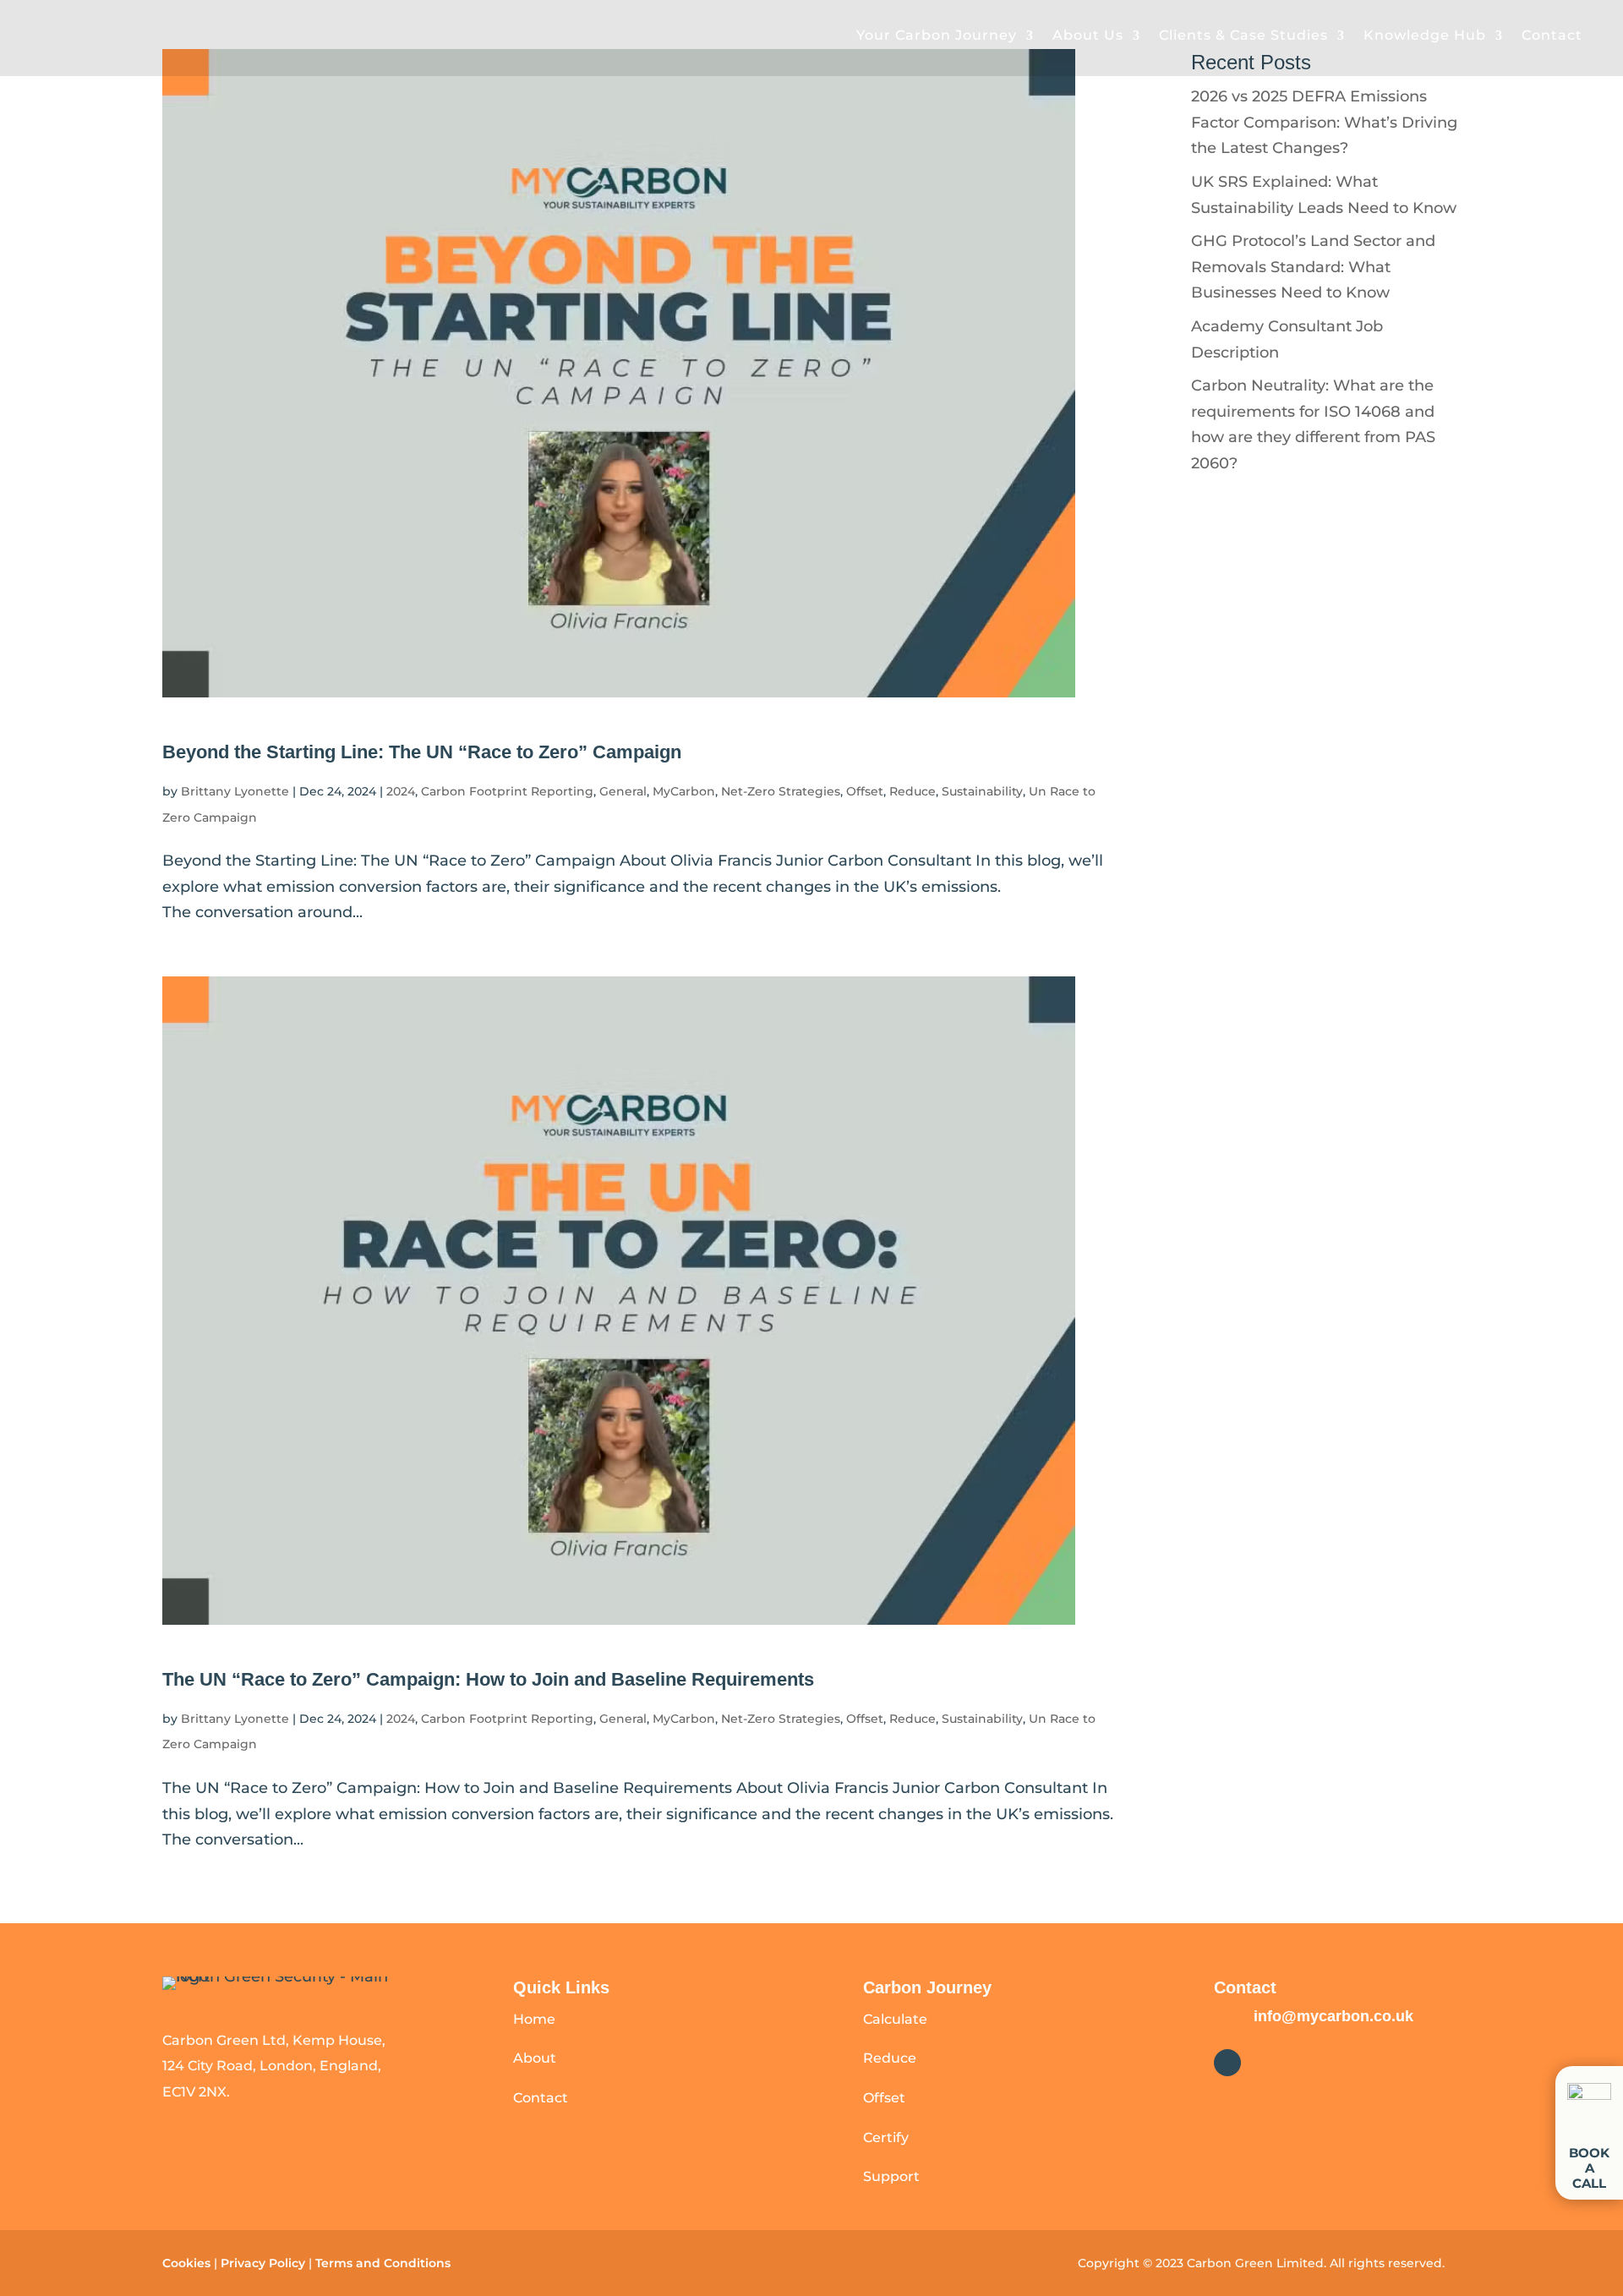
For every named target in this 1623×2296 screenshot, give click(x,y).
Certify (886, 2137)
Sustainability (982, 791)
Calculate (895, 2019)
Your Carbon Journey (937, 35)
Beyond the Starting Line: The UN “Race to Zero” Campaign (422, 752)
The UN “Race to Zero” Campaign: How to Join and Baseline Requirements (488, 1679)
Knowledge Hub (1425, 35)
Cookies (186, 2263)
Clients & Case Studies (1243, 35)
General (623, 791)
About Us (1088, 35)
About (535, 2058)
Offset (865, 791)
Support (891, 2176)
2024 (401, 791)
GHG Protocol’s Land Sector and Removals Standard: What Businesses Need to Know (1313, 267)
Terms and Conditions (385, 2263)
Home (534, 2019)
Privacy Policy (263, 2263)
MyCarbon (684, 791)
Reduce (913, 791)
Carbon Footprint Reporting (507, 791)
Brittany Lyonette (235, 791)
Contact (1552, 35)
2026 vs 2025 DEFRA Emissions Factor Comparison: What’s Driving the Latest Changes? (1324, 122)
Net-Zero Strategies (781, 791)
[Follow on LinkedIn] (1227, 2063)
